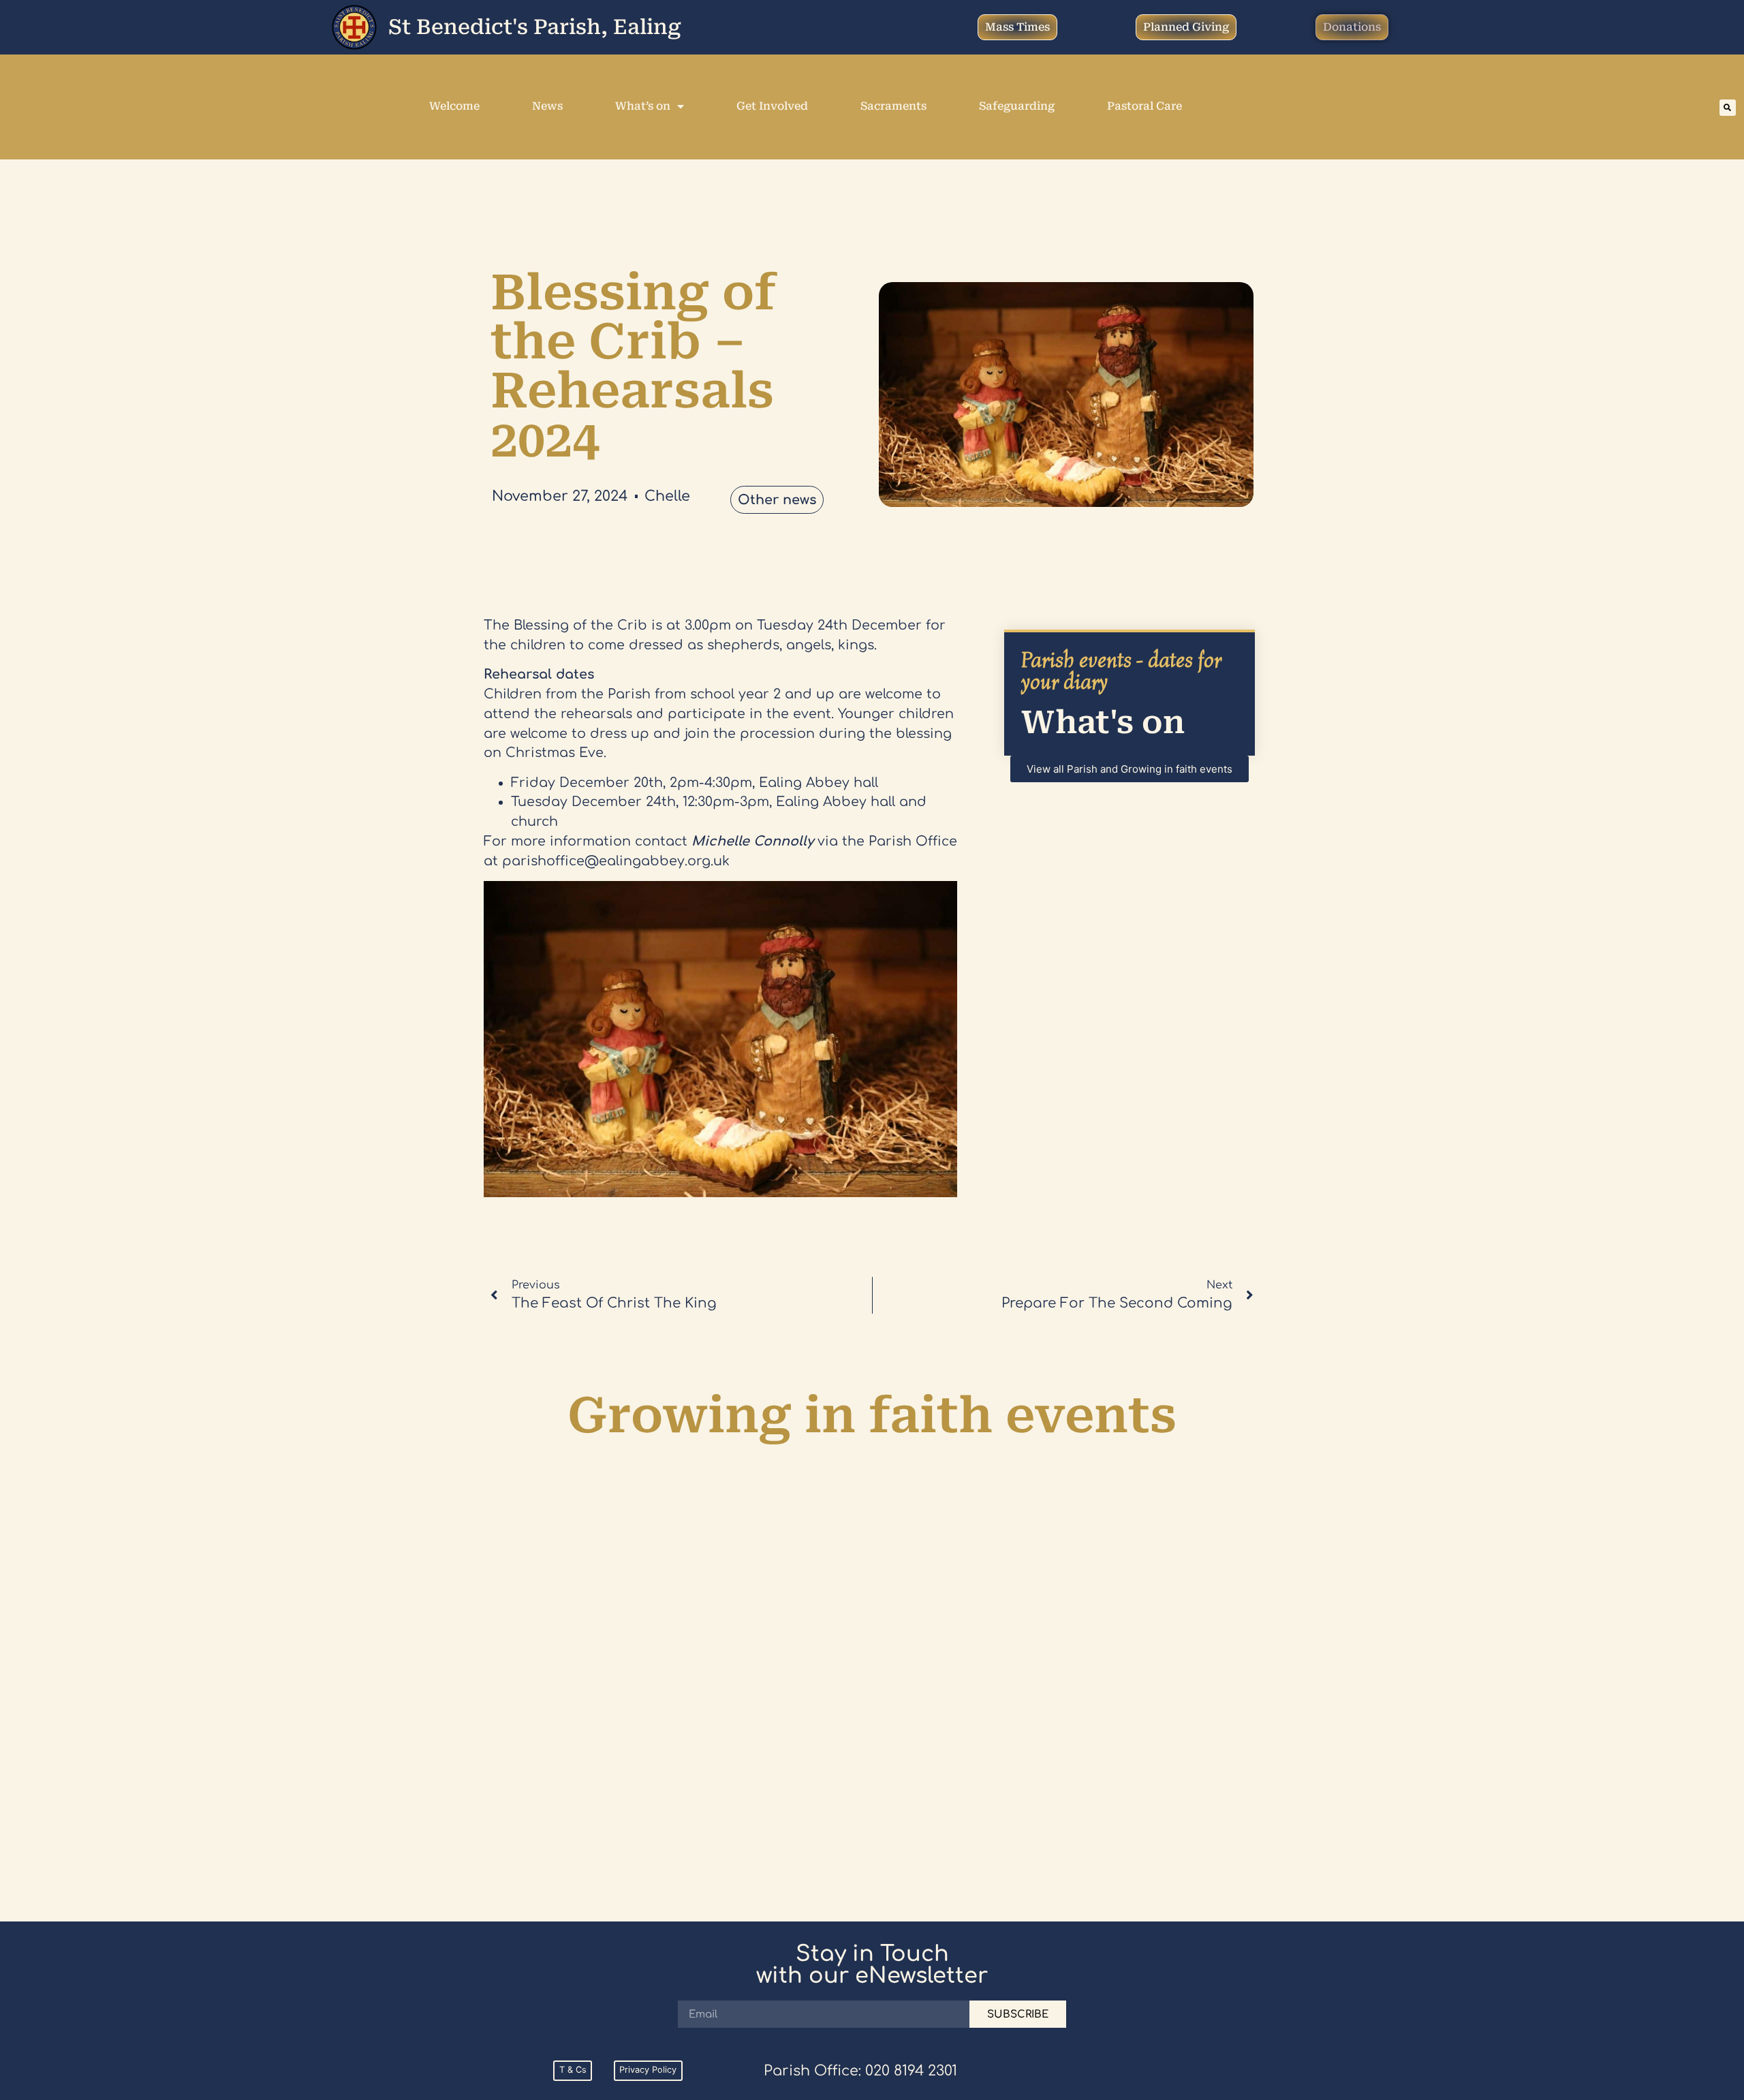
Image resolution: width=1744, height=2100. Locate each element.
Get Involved (772, 106)
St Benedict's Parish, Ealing (535, 27)
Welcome (454, 106)
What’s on (643, 106)
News (547, 106)
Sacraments (893, 106)
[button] (1728, 108)
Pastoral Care (1144, 106)
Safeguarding (1017, 106)
